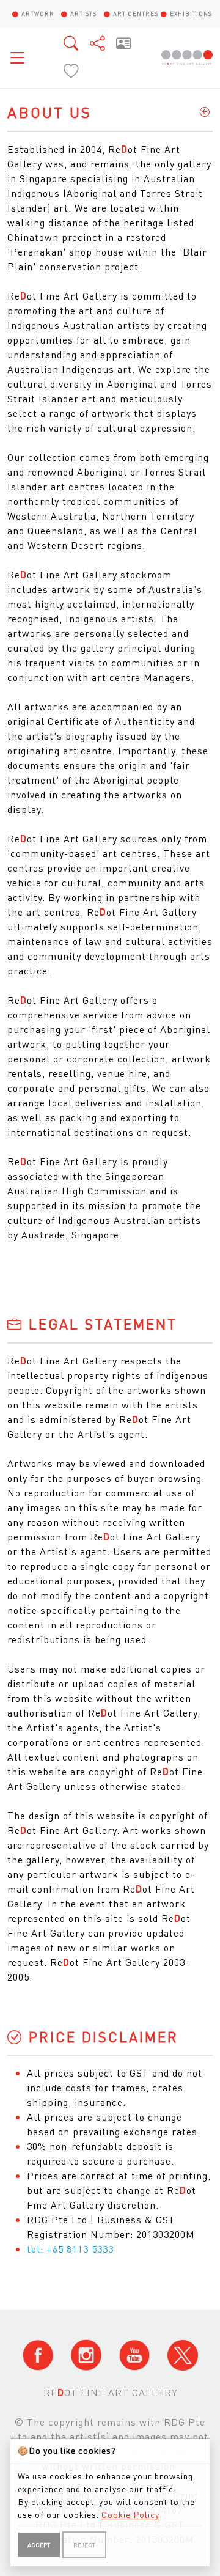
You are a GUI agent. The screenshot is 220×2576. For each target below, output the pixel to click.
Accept (39, 2545)
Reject (84, 2545)
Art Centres (136, 13)
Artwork (38, 13)
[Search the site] (72, 43)
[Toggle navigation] (21, 57)
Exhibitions (191, 13)
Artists (83, 13)
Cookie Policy (130, 2514)
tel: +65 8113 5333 (70, 2249)
